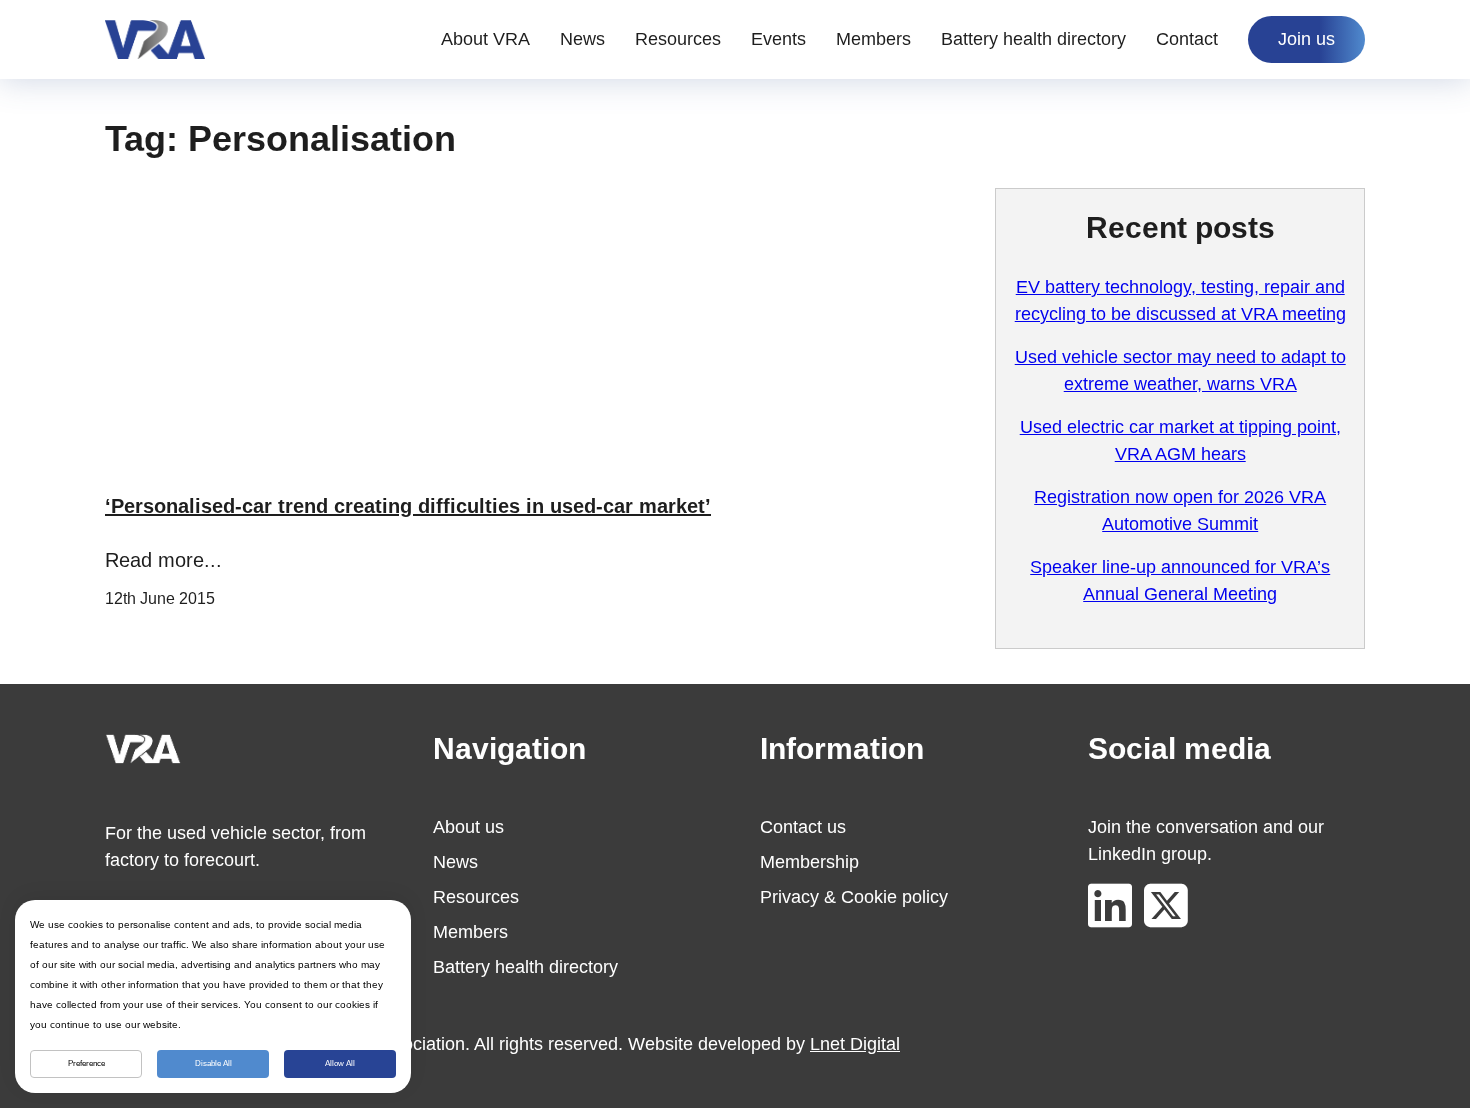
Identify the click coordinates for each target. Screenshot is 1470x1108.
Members (873, 39)
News (582, 39)
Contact (1187, 39)
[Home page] (155, 39)
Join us (1306, 39)
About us (468, 827)
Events (778, 39)
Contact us (803, 827)
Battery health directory (1033, 39)
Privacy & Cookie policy (854, 897)
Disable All (213, 1063)
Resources (678, 39)
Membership (809, 862)
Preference (86, 1063)
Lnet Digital (855, 1044)
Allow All (340, 1063)
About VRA (485, 39)
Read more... (163, 560)
